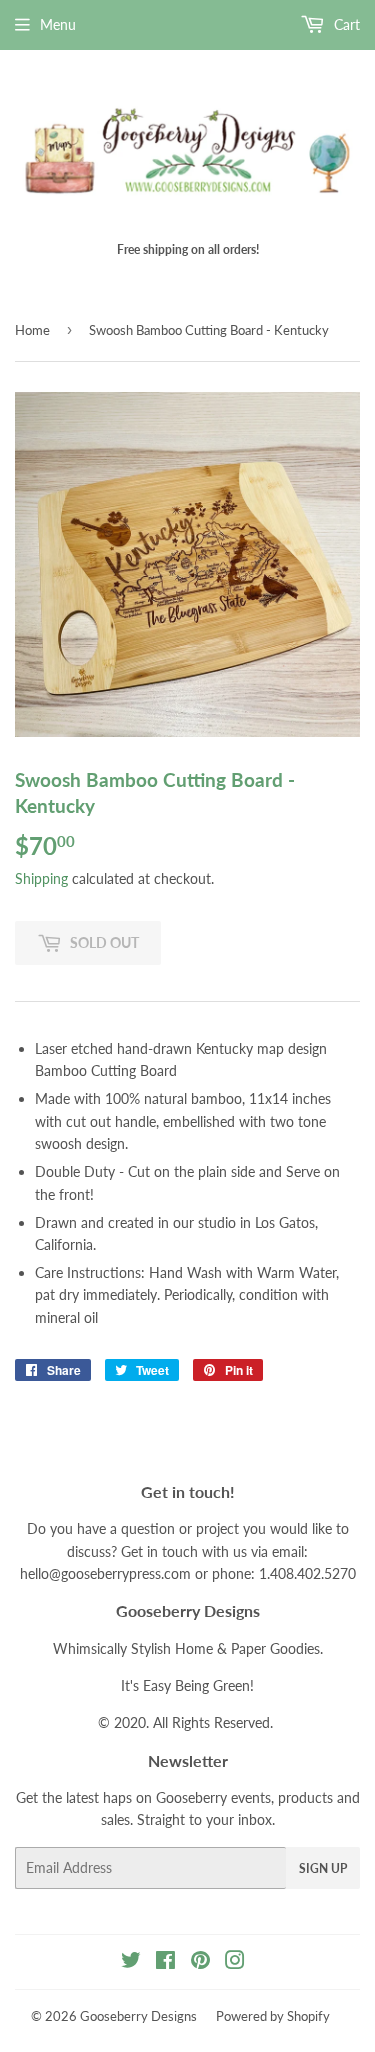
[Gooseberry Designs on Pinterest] (200, 1962)
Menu (58, 24)
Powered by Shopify (273, 2016)
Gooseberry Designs (138, 2016)
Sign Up (323, 1868)
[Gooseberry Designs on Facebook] (165, 1962)
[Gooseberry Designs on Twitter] (131, 1962)
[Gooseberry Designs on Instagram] (235, 1962)
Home (32, 330)
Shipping (41, 878)
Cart (345, 24)
